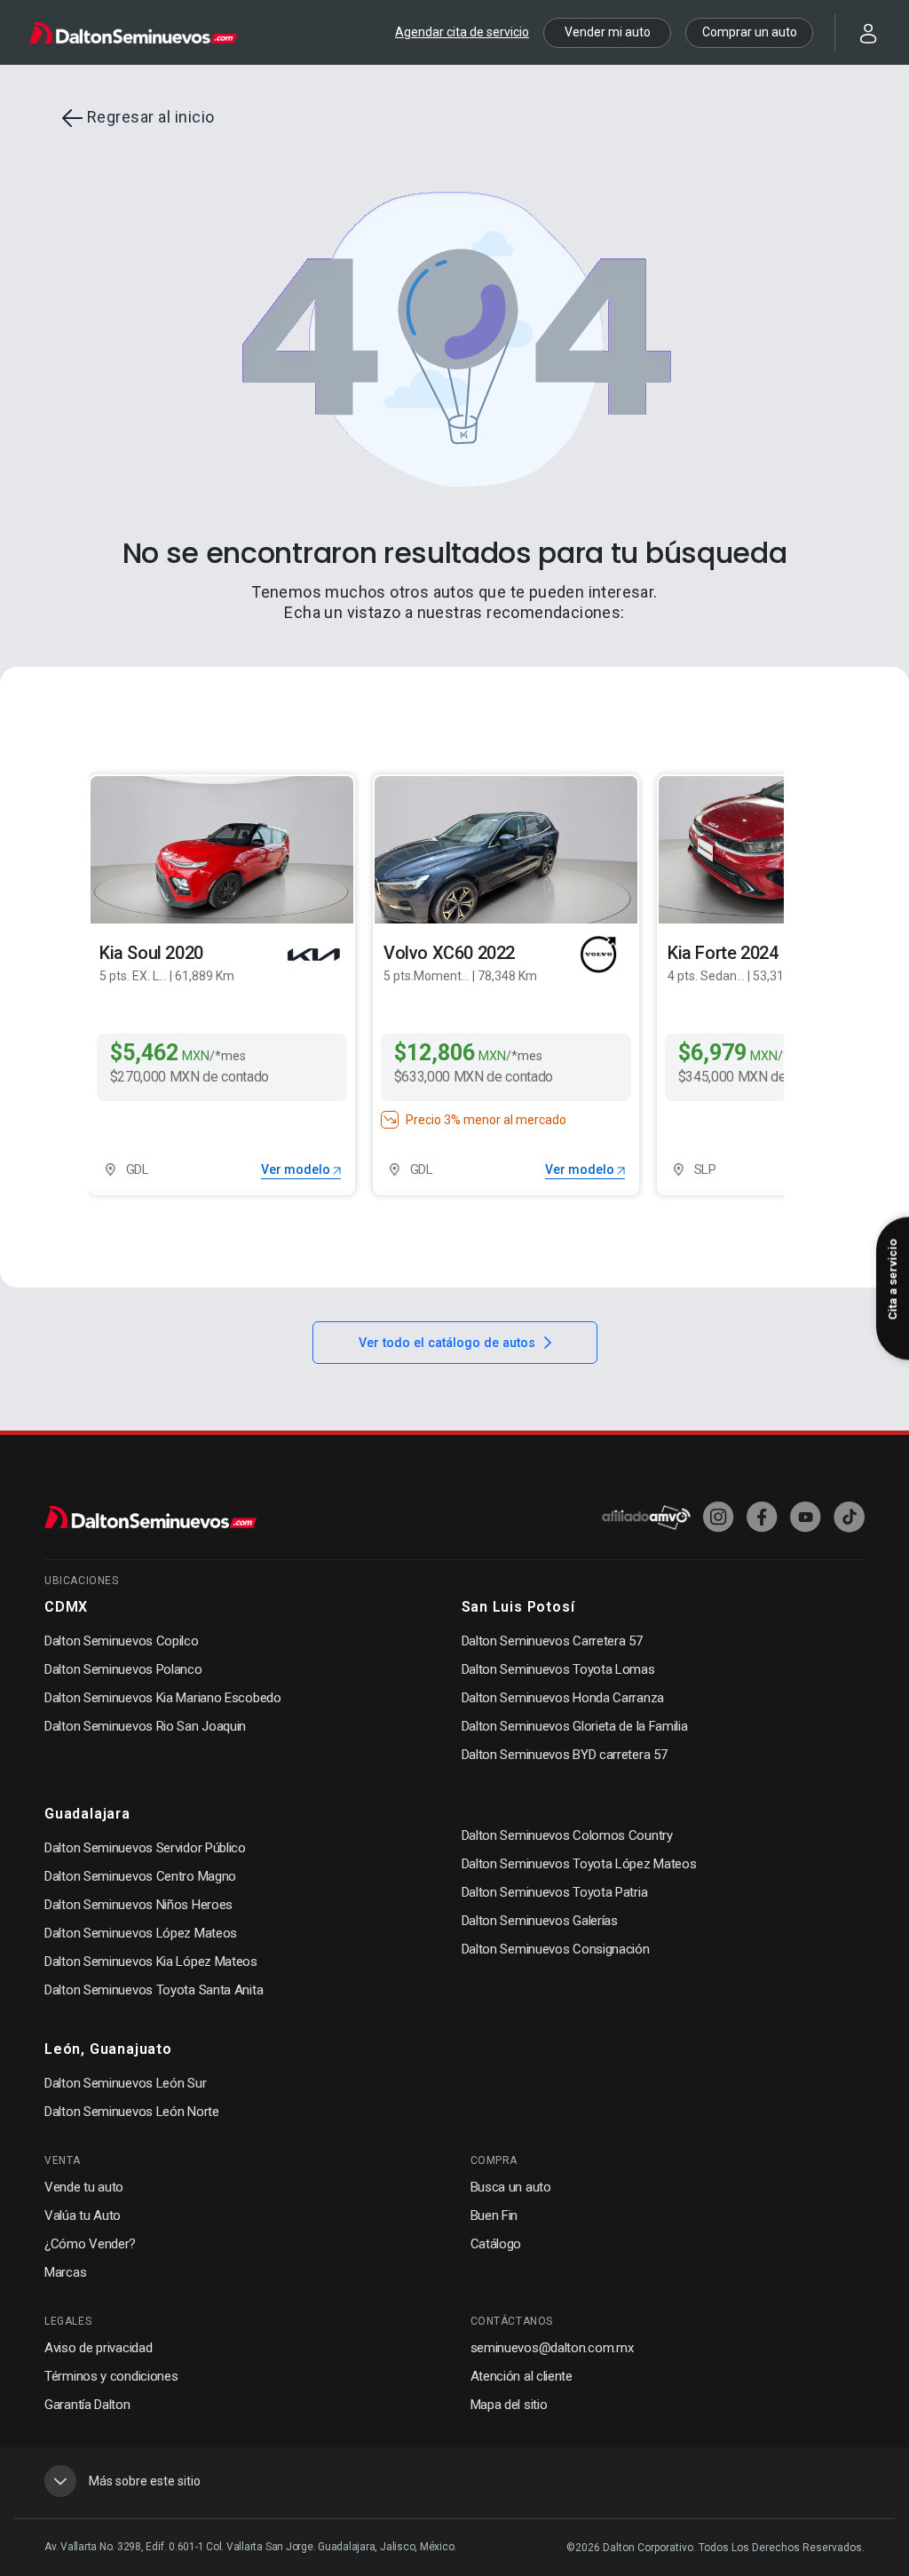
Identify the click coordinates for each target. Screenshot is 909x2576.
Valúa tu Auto (83, 2215)
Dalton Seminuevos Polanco (123, 1669)
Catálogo (496, 2244)
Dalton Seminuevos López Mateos (141, 1933)
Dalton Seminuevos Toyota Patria (555, 1892)
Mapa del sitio (509, 2405)
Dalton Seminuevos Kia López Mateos (151, 1962)
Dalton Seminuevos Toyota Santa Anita (154, 1990)
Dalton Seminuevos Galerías (540, 1921)
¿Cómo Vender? (90, 2244)
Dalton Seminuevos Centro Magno (140, 1876)
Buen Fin (494, 2215)
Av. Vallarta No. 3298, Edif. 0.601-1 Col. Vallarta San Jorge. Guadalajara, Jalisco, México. (250, 2547)
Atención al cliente (522, 2376)
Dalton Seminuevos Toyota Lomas (558, 1669)
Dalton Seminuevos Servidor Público (145, 1848)
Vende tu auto (84, 2187)
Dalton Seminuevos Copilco (122, 1641)
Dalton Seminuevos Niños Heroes (138, 1905)
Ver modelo (297, 1169)
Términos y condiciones (111, 2376)
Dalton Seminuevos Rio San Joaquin (145, 1726)
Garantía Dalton (87, 2405)
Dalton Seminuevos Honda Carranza (563, 1698)
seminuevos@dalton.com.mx (552, 2348)
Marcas (65, 2272)
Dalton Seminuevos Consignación (556, 1949)
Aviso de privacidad (98, 2348)
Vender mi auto (608, 32)
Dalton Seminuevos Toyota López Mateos (579, 1864)
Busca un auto (511, 2187)
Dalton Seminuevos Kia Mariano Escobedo (163, 1698)
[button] (858, 32)
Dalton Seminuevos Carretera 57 (552, 1641)
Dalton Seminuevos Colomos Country (567, 1835)
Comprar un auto (750, 32)
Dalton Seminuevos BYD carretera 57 (565, 1755)
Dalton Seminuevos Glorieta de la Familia (575, 1726)
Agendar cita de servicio (462, 32)
